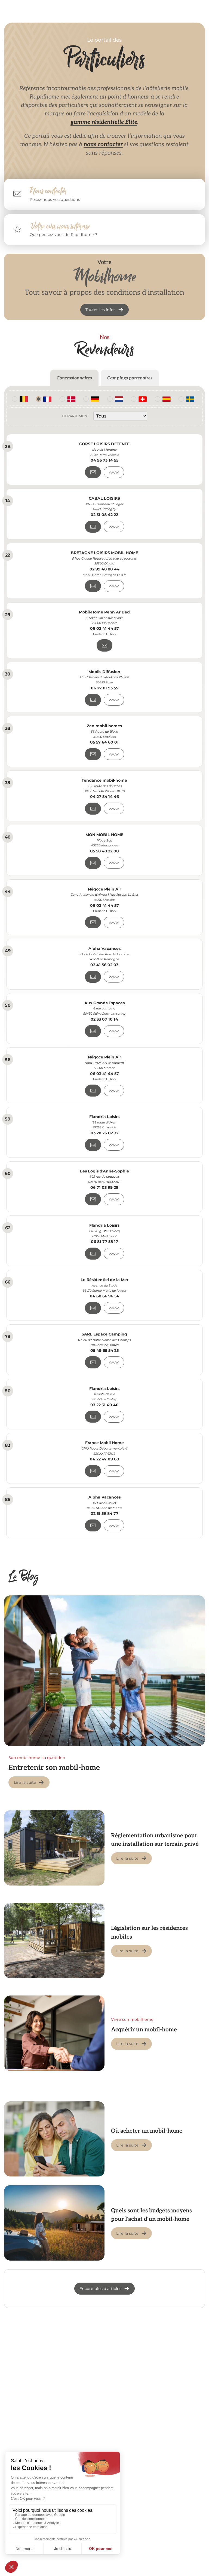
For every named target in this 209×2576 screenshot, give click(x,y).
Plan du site (174, 2548)
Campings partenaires (130, 378)
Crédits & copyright (136, 2548)
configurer (115, 2443)
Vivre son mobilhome (132, 2019)
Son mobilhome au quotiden (37, 1758)
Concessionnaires (74, 378)
